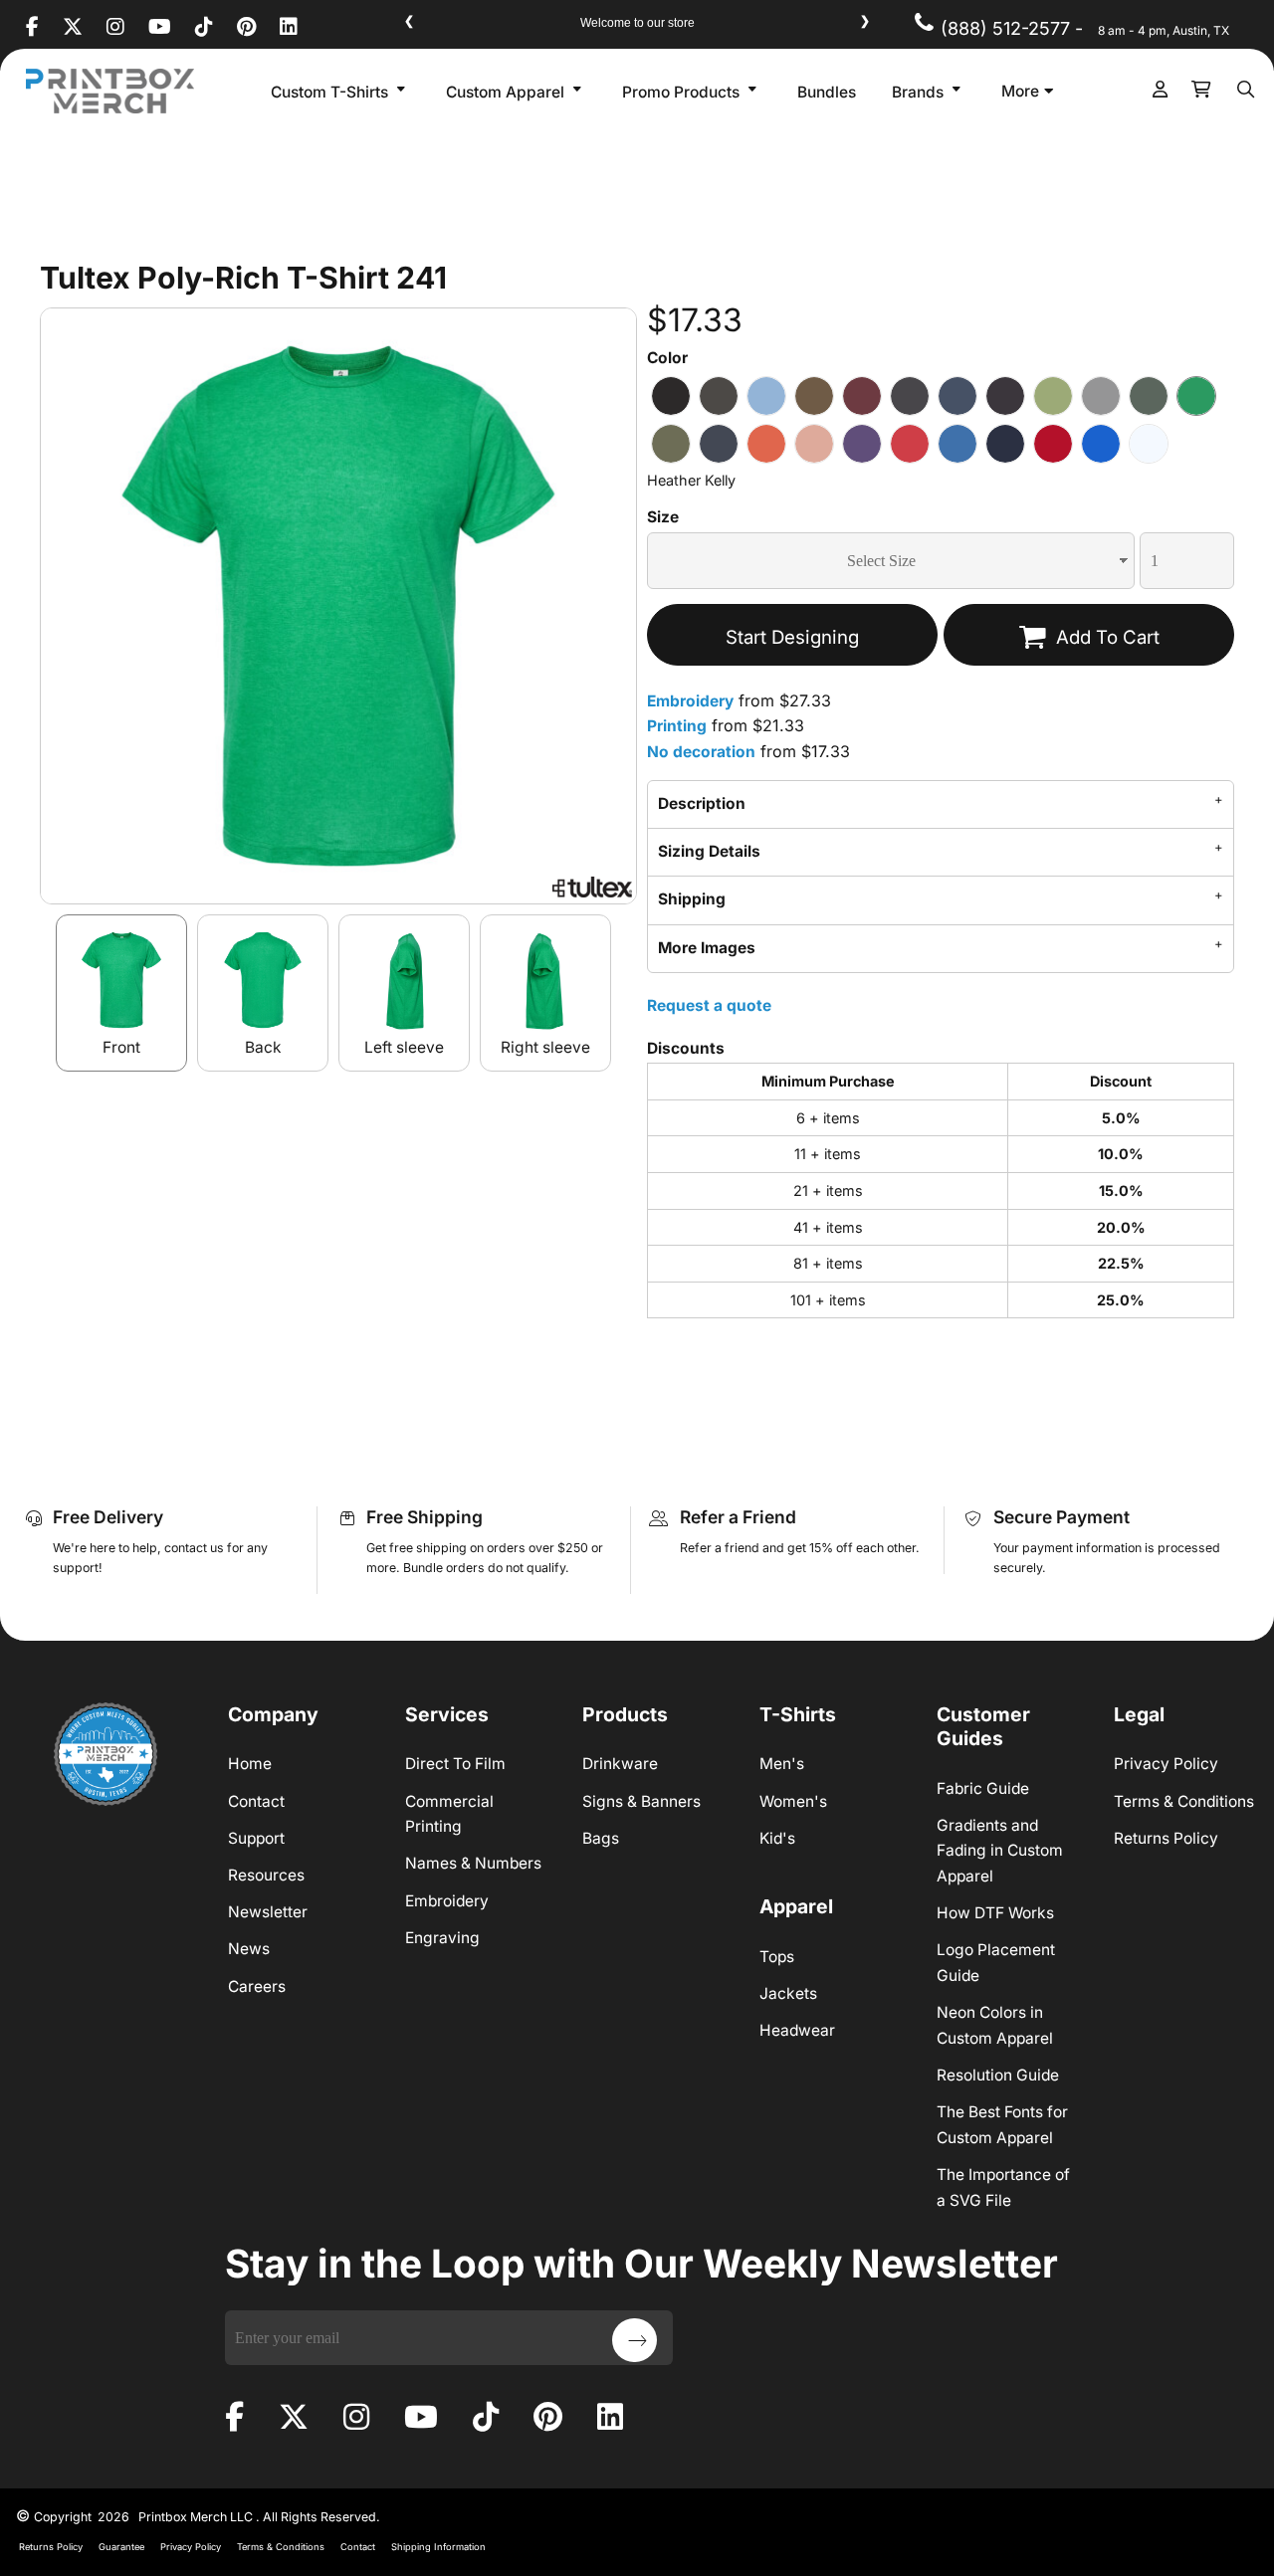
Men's (782, 1764)
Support (256, 1838)
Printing (677, 726)
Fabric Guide (983, 1788)
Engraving (442, 1938)
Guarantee (121, 2547)
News (249, 1949)
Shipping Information (438, 2547)
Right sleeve (545, 1047)
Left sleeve (404, 1047)
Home (250, 1764)
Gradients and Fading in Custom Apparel (1000, 1851)
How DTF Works (995, 1913)
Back (263, 1047)
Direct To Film (455, 1764)
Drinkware (620, 1764)
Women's (793, 1801)
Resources (266, 1875)
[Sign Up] (635, 2340)
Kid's (777, 1838)
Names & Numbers (473, 1863)
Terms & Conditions (1184, 1801)
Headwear (797, 2030)
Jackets (788, 1993)
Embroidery (690, 701)
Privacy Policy (1166, 1764)
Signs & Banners (641, 1801)
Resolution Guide (998, 2075)
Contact (256, 1801)
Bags (601, 1838)
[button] (340, 91)
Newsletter (268, 1912)
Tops (777, 1957)
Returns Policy (1166, 1838)
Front (121, 1047)
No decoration (701, 752)
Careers (257, 1986)
